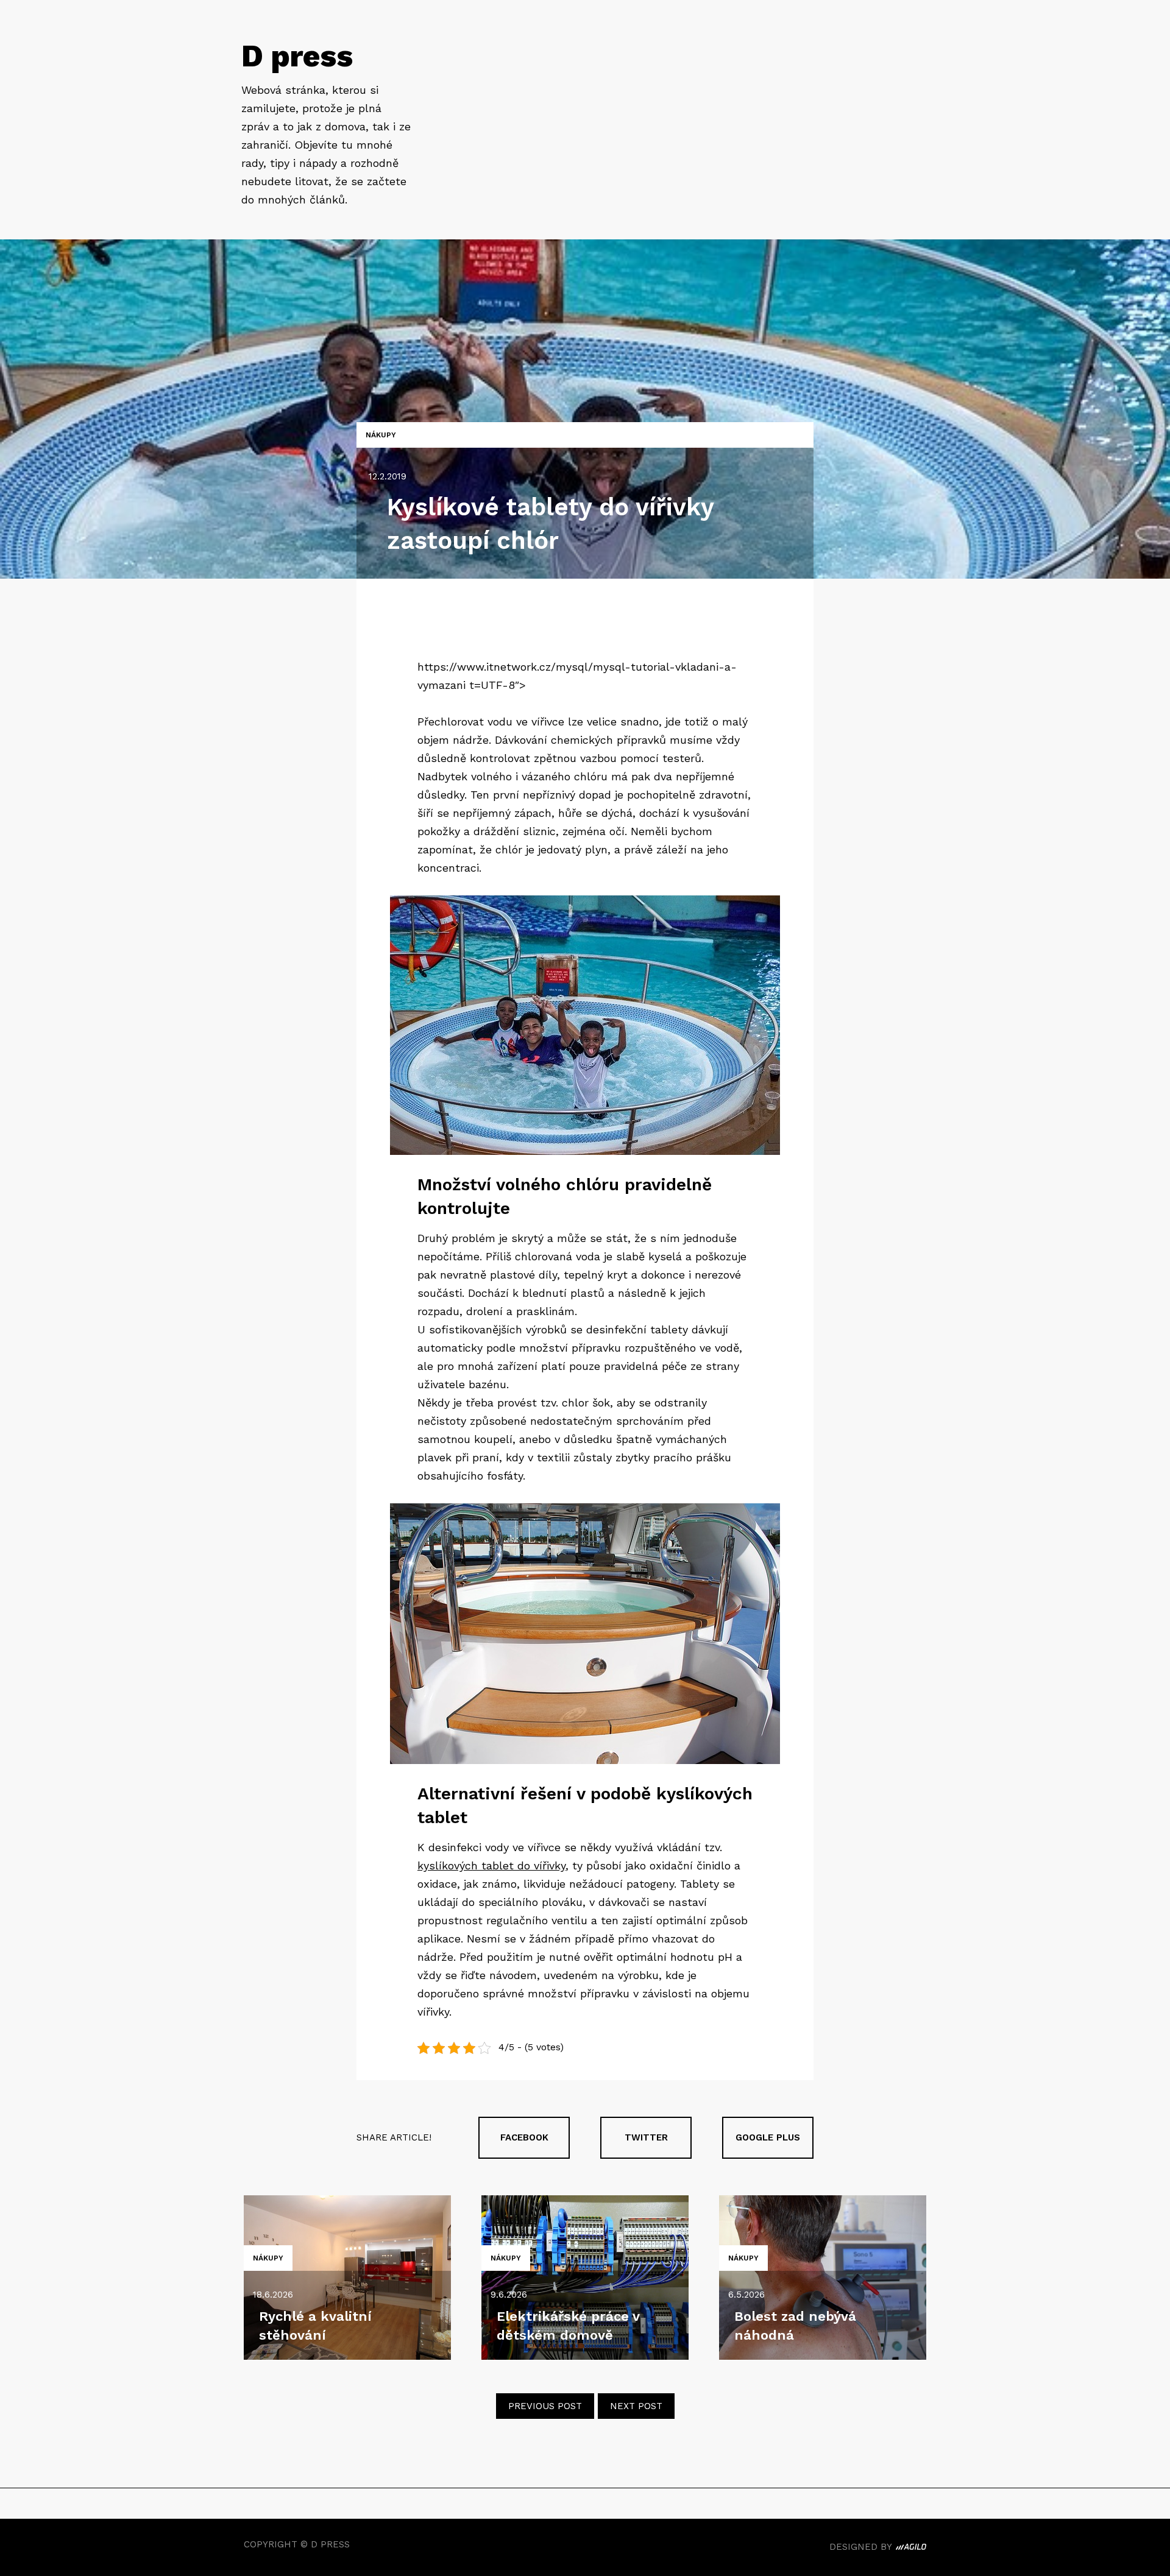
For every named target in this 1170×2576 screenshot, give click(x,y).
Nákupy (381, 435)
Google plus (768, 2137)
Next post (636, 2406)
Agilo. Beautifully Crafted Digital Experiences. (911, 2549)
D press (297, 56)
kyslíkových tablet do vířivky (491, 1865)
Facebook (524, 2137)
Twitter (646, 2137)
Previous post (545, 2406)
